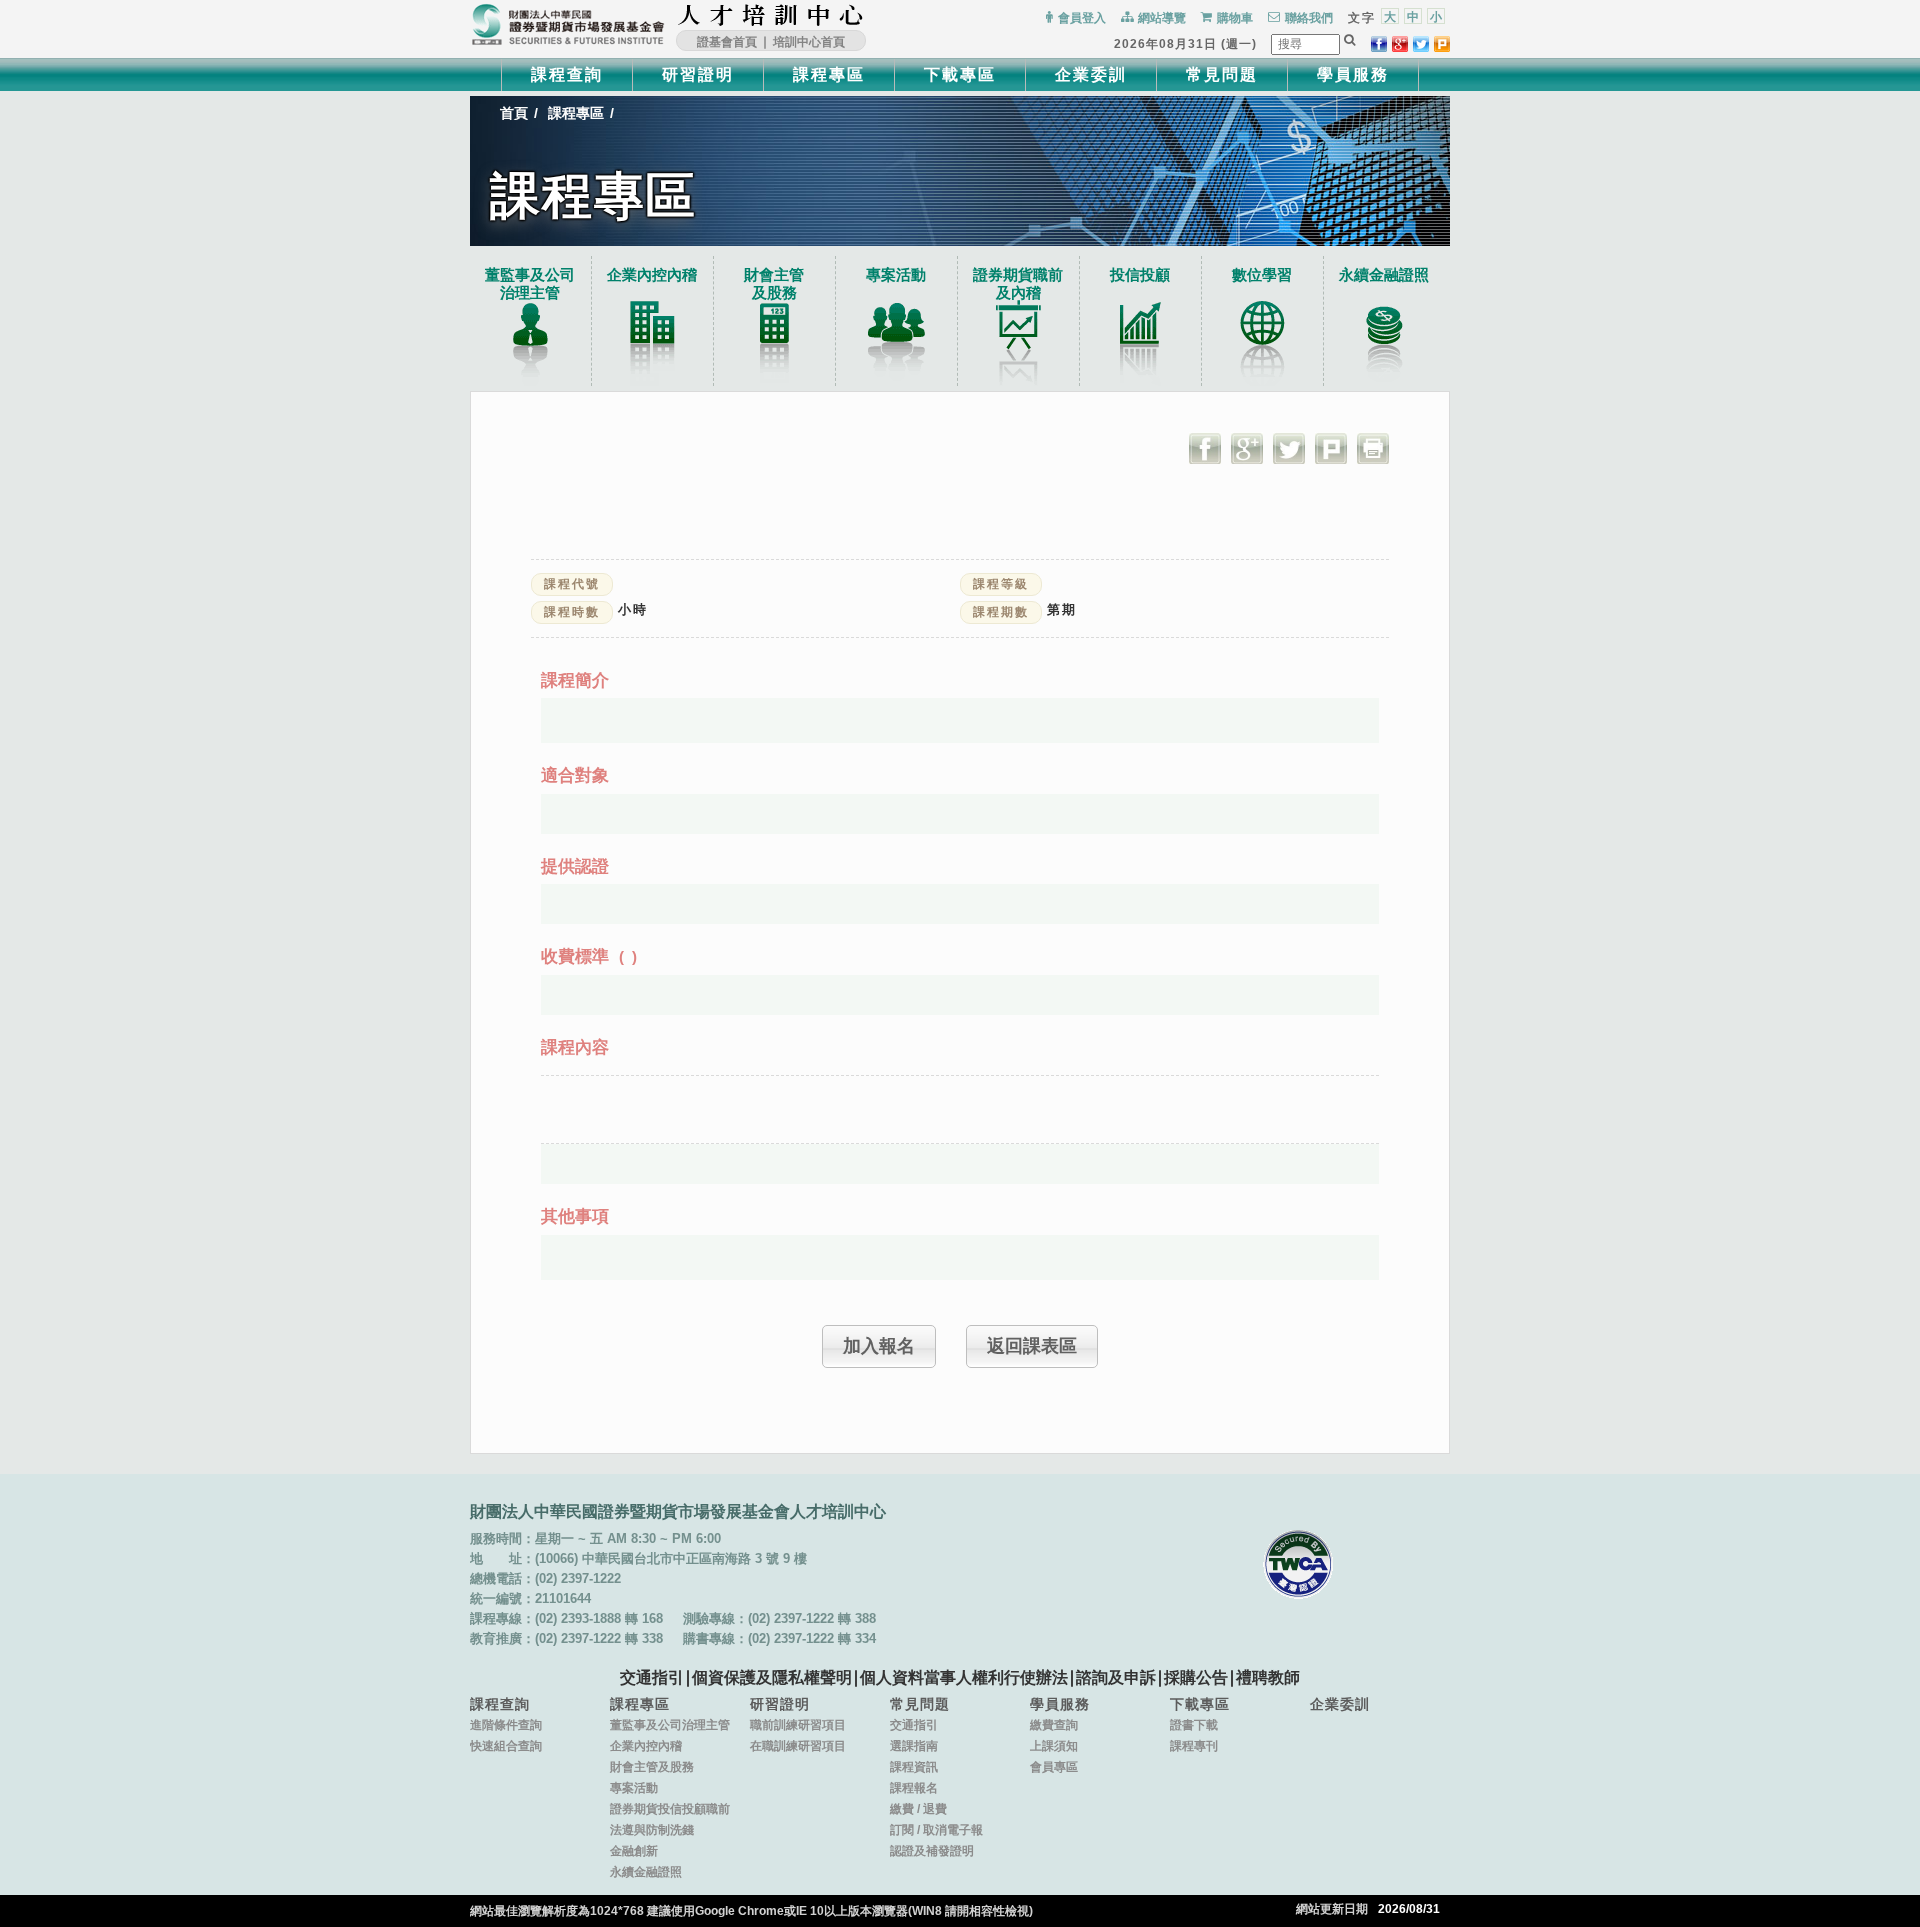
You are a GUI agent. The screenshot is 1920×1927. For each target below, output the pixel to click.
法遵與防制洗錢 (652, 1830)
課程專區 (829, 74)
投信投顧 (1140, 274)
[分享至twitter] (1421, 44)
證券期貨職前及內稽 (1018, 283)
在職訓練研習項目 (798, 1746)
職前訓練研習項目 (798, 1725)
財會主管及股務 (652, 1767)
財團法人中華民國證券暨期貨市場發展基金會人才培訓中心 (771, 15)
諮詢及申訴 (1116, 1677)
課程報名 (914, 1788)
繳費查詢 (1054, 1725)
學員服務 (1353, 74)
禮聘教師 (1268, 1677)
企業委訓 (1091, 74)
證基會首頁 (727, 42)
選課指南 (914, 1746)
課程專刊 (1194, 1746)
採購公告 (1196, 1677)
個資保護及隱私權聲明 (772, 1677)
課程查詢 (567, 74)
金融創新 (634, 1851)
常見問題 (1222, 74)
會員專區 (1054, 1767)
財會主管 (774, 283)
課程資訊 (914, 1767)
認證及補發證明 (932, 1851)
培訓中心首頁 (809, 42)
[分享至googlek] (1400, 44)
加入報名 (879, 1346)
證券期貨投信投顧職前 (670, 1809)
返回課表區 (1032, 1346)
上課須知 (1054, 1746)
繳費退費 (918, 1809)
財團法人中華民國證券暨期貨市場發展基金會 (568, 25)
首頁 (514, 113)
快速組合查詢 (506, 1746)
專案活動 (896, 274)
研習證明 (698, 74)
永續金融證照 (1384, 274)
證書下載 (1194, 1725)
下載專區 (960, 74)
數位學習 (1262, 274)
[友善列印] (1373, 448)
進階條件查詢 (506, 1725)
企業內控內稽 (652, 274)
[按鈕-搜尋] (1350, 40)
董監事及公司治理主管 (530, 283)
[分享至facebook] (1379, 44)
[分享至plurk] (1442, 44)
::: (870, 15)
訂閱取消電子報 (936, 1830)
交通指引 (652, 1677)
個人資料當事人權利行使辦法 (964, 1677)
